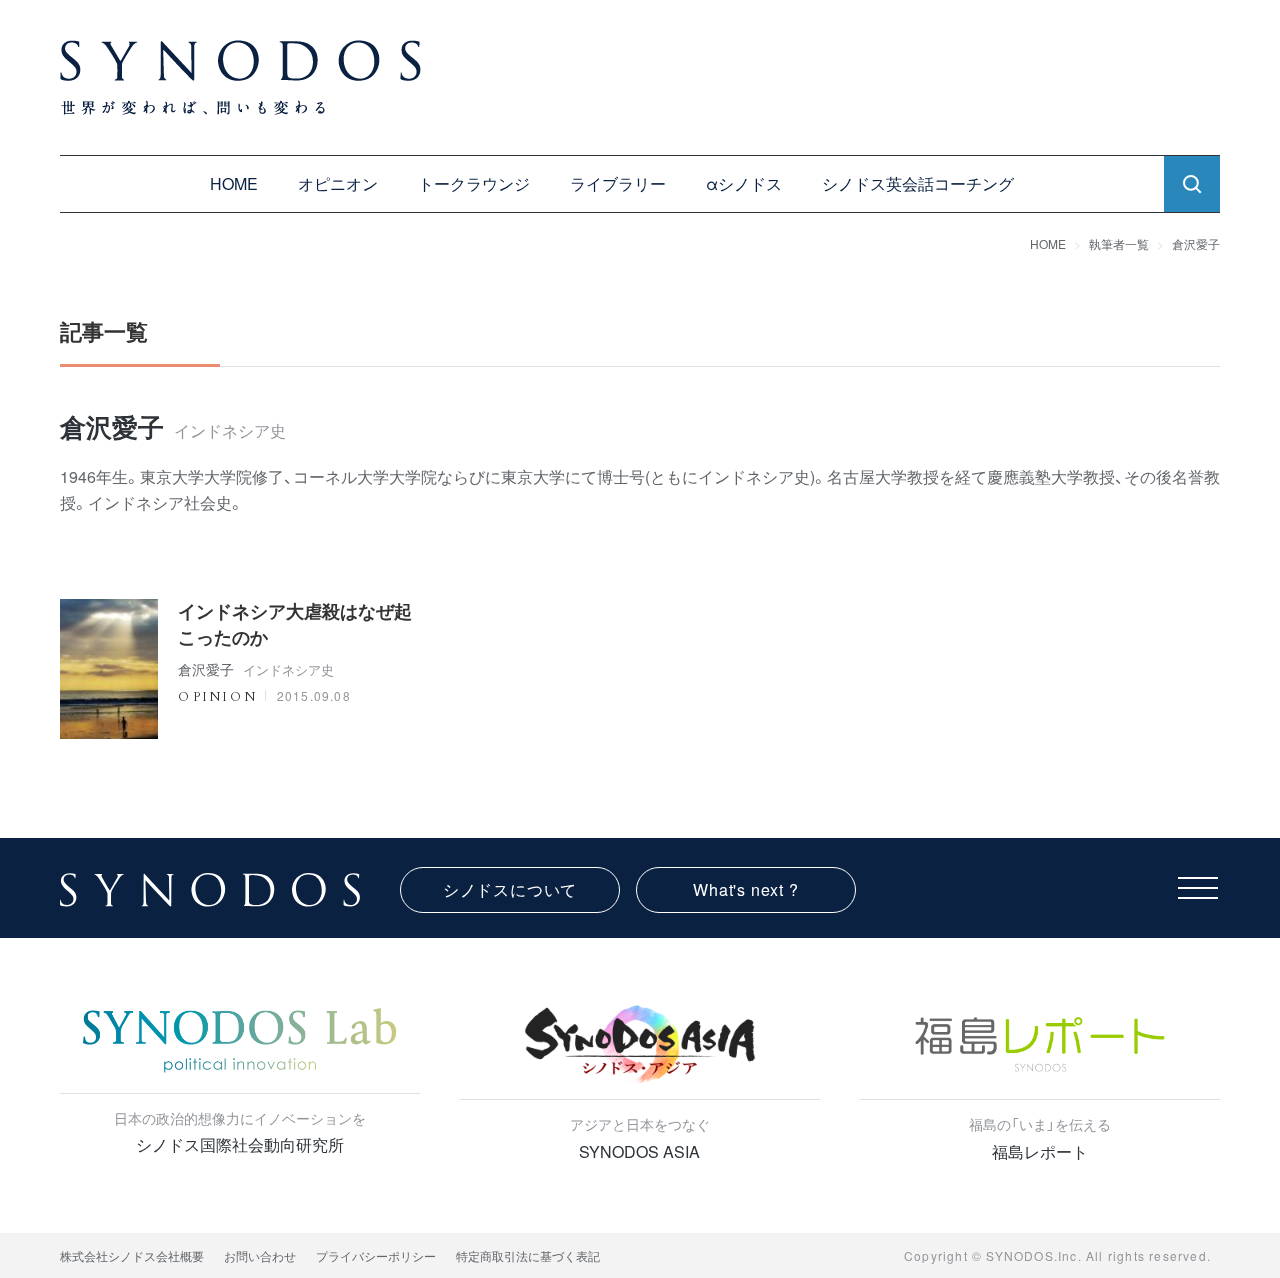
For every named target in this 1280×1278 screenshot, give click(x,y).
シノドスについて (510, 889)
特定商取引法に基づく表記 (528, 1255)
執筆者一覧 (1119, 243)
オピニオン (338, 183)
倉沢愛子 (1196, 243)
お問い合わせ (260, 1255)
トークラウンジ (474, 183)
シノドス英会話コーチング (918, 183)
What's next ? (745, 889)
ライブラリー (618, 183)
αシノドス (744, 183)
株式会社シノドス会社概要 (132, 1255)
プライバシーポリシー (376, 1255)
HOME (234, 183)
